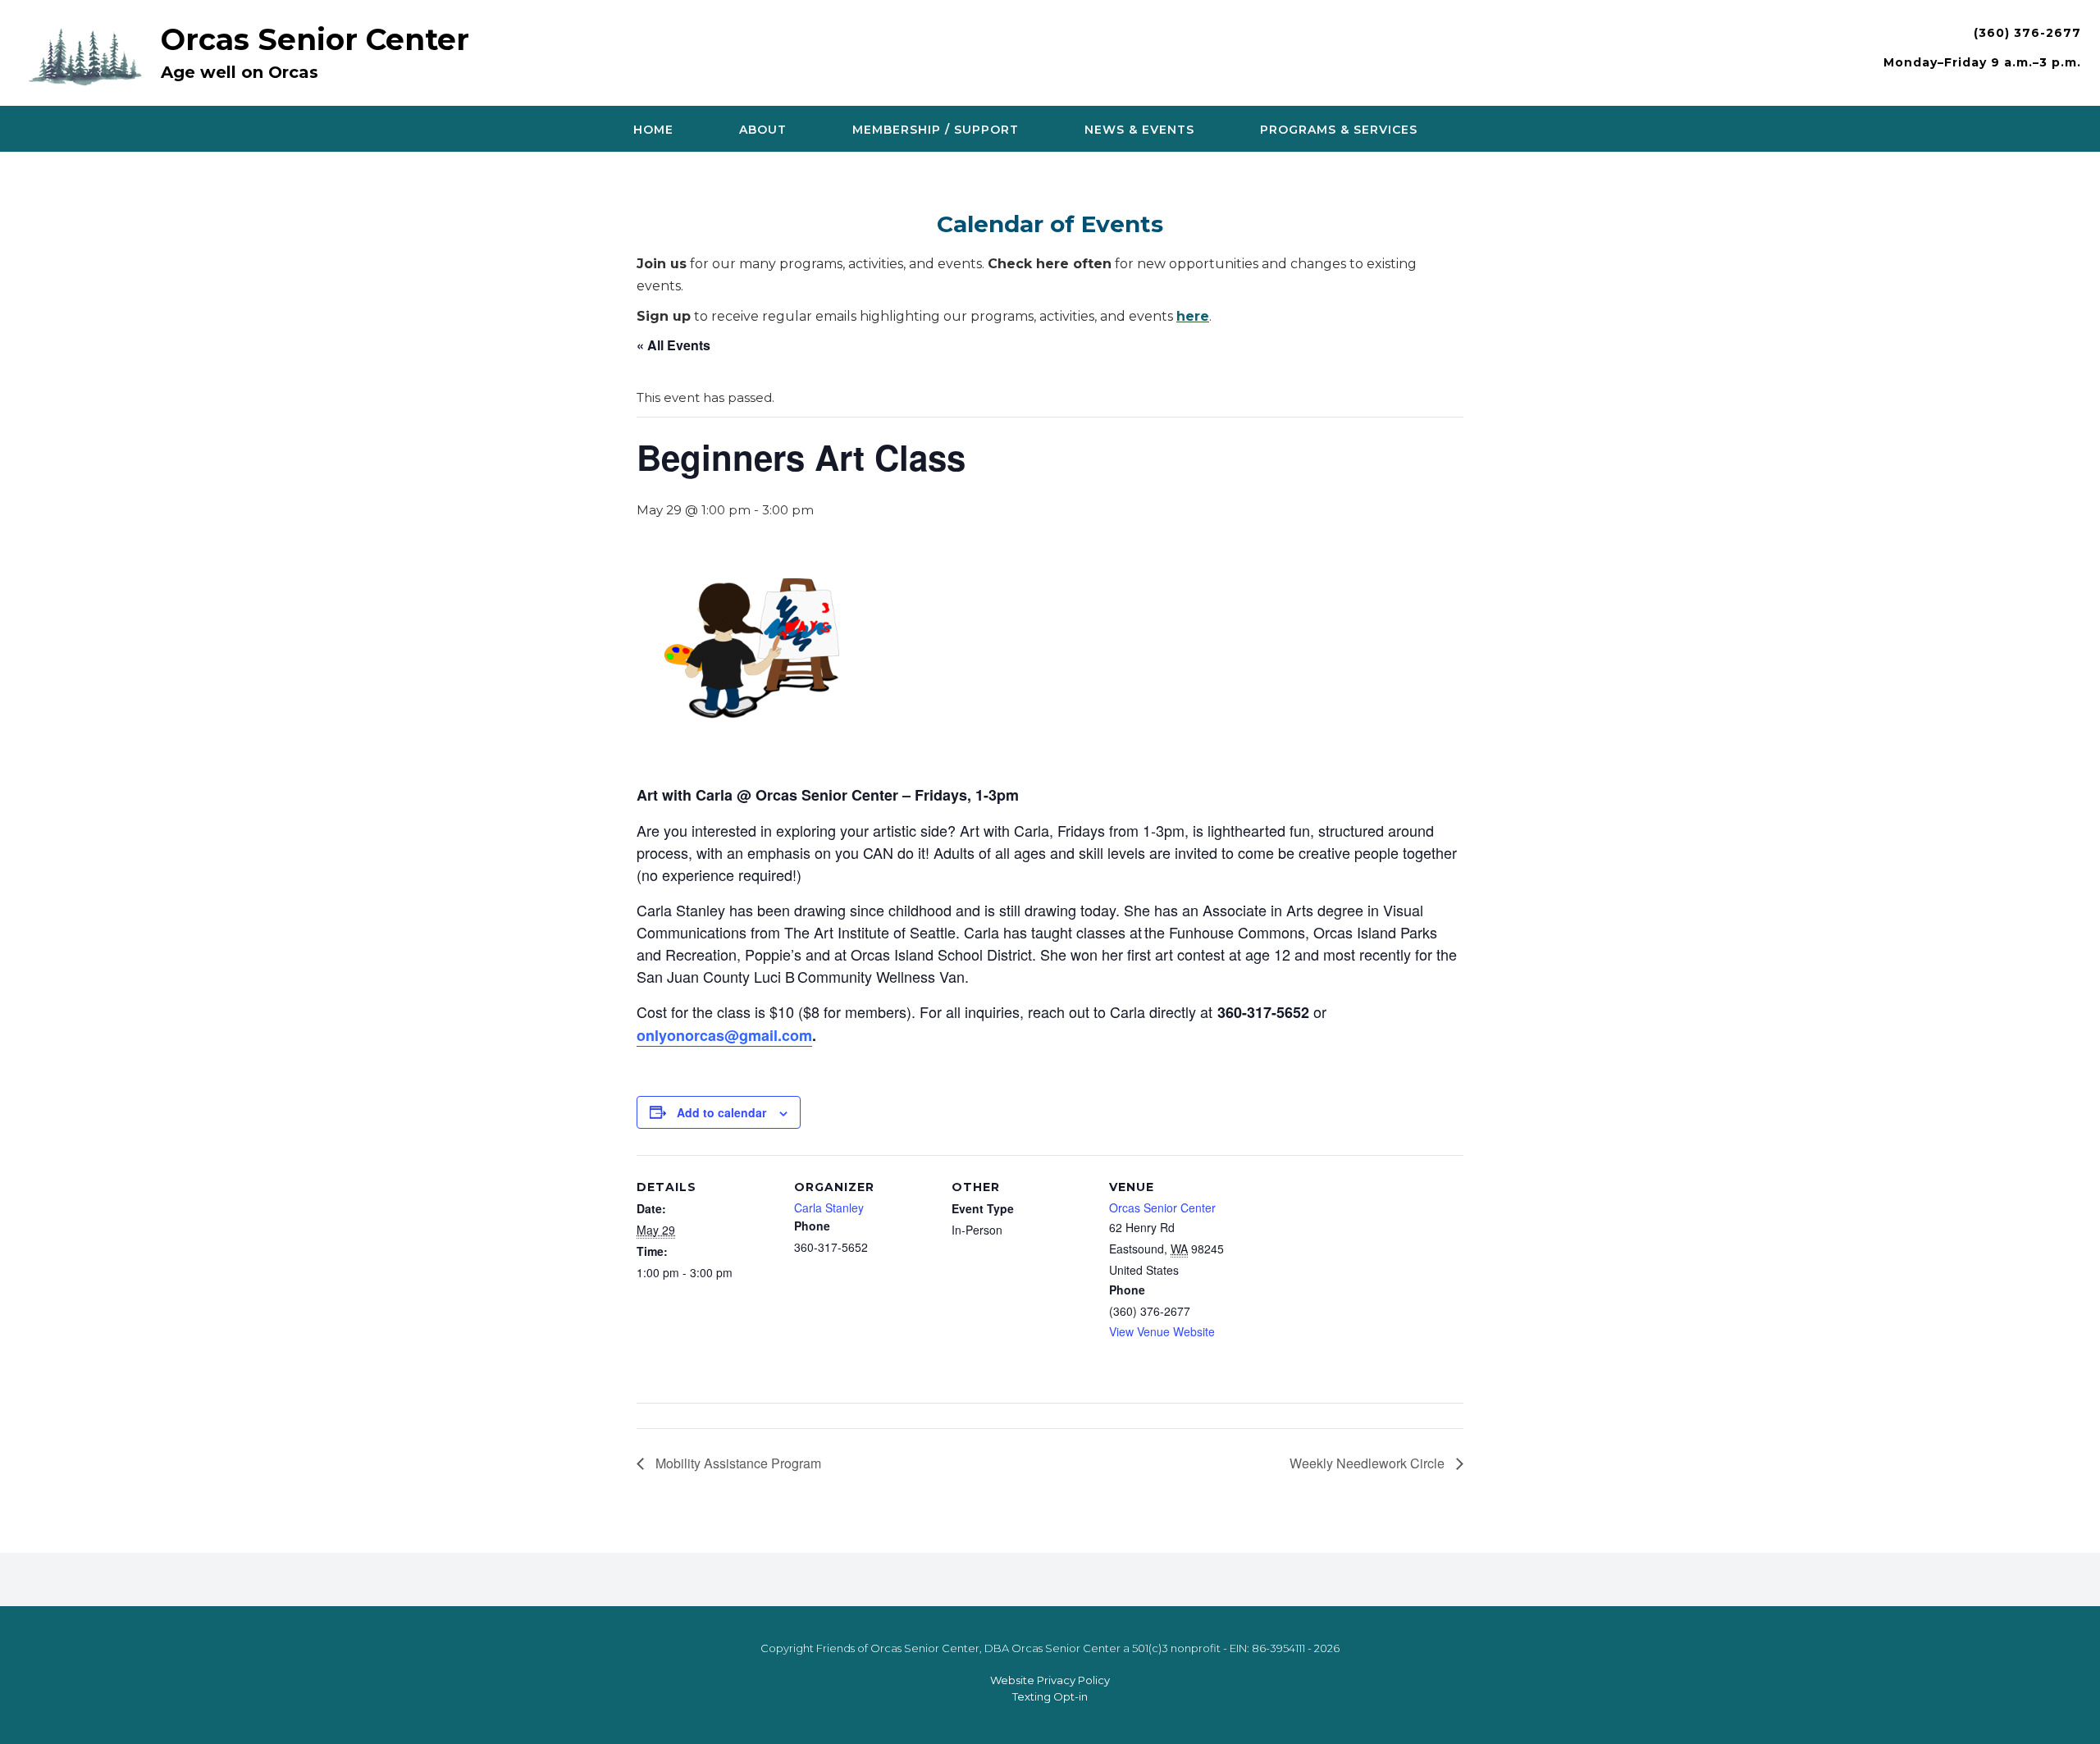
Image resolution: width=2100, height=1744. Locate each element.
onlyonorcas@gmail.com (724, 1035)
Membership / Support (936, 130)
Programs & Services (1339, 130)
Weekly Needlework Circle (1369, 1463)
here (1193, 316)
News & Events (1139, 130)
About (763, 130)
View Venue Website (1162, 1331)
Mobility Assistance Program (737, 1463)
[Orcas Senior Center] (89, 55)
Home (653, 130)
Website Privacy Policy (1050, 1680)
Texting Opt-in (1050, 1696)
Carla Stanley (829, 1208)
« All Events (673, 345)
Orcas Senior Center (315, 39)
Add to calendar (721, 1112)
